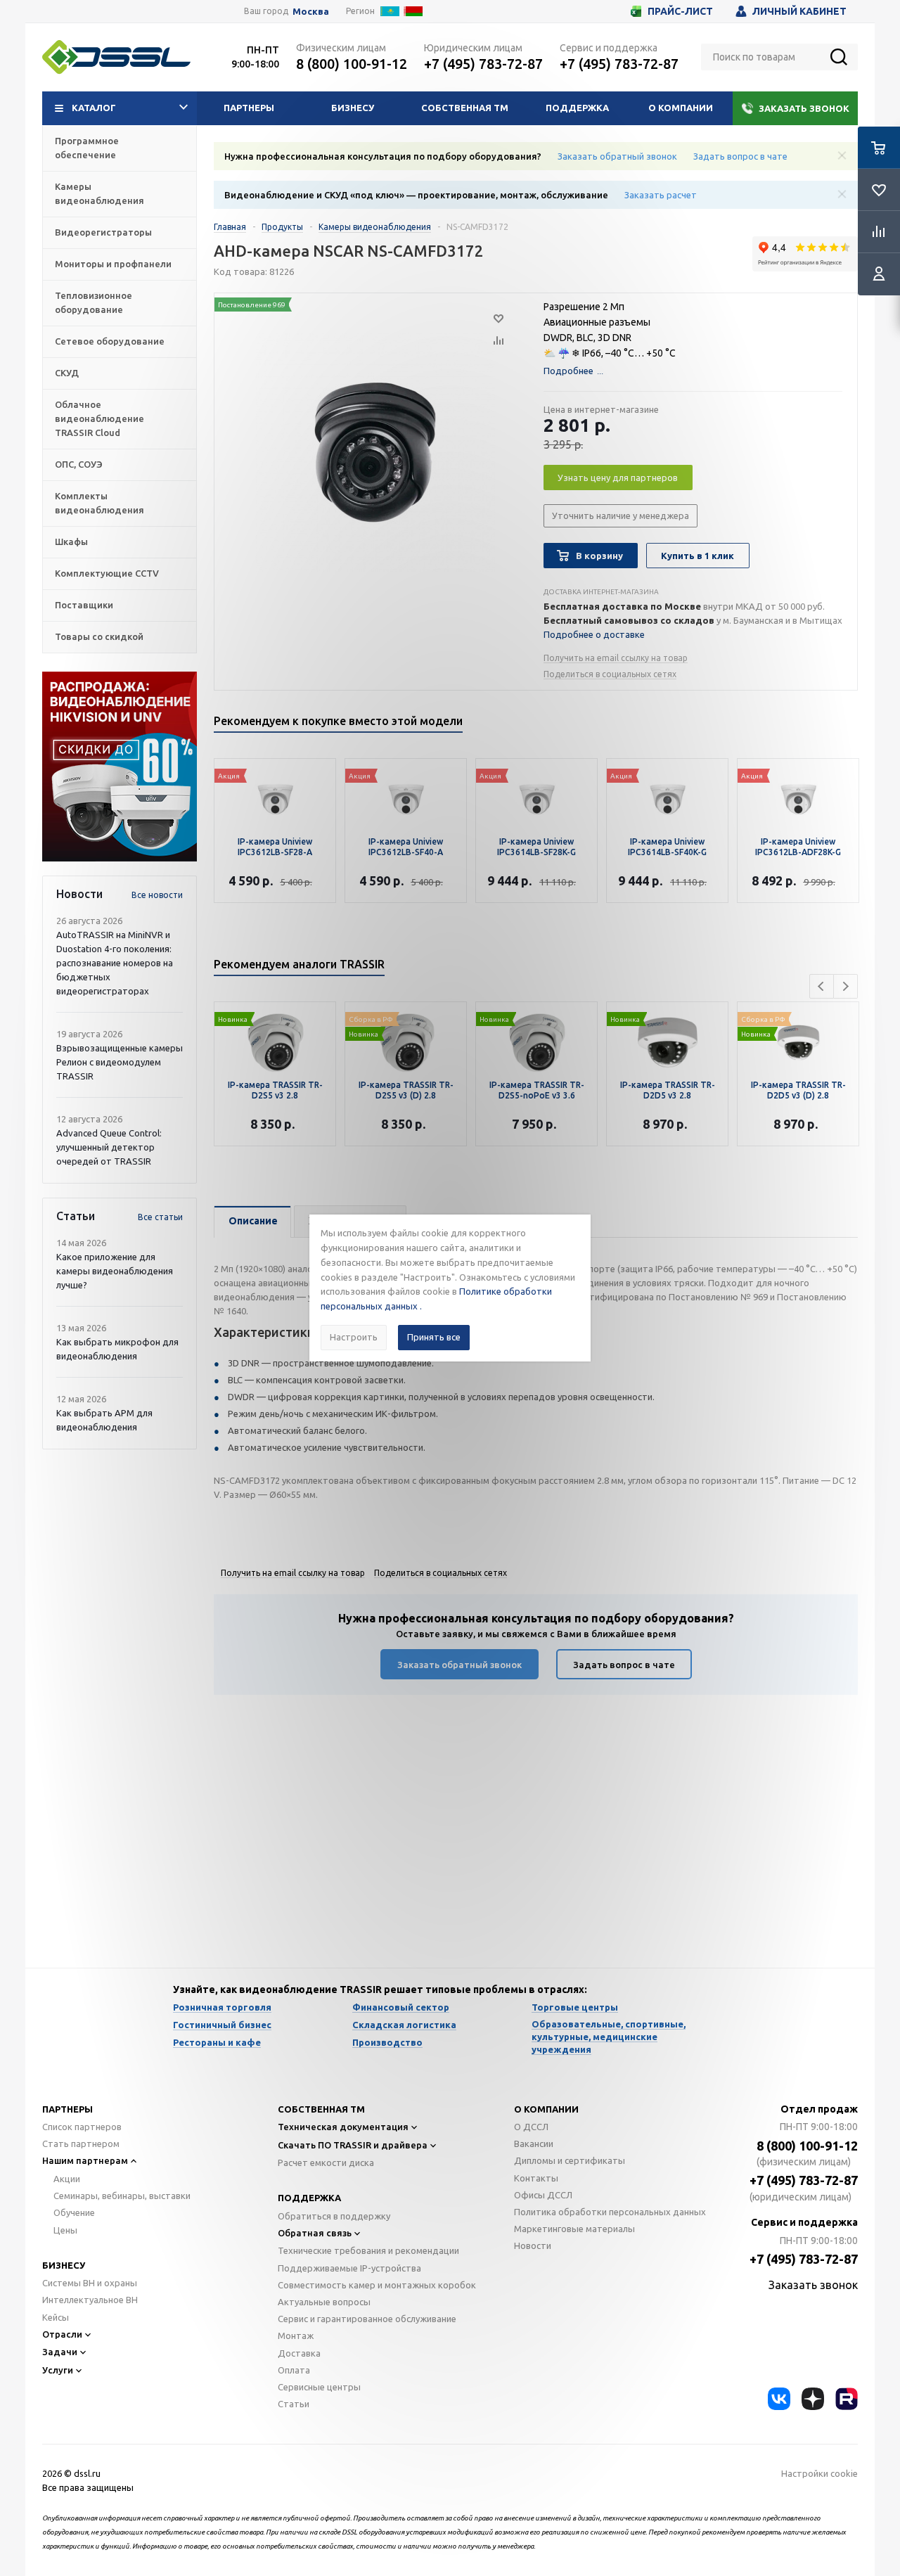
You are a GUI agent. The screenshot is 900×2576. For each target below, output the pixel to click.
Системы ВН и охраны (90, 2283)
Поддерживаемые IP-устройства (349, 2268)
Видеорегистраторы (103, 232)
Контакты (536, 2178)
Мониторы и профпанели (113, 264)
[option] (120, 767)
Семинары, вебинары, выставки (122, 2196)
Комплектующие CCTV (107, 573)
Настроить (354, 1337)
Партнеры (249, 108)
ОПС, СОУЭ (79, 464)
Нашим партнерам (85, 2160)
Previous (822, 986)
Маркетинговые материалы (574, 2229)
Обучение (74, 2212)
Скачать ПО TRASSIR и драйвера (353, 2145)
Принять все (434, 1337)
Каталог (94, 108)
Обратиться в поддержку (334, 2216)
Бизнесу (353, 108)
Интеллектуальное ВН (90, 2300)
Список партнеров (82, 2127)
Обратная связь (315, 2233)
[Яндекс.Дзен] (813, 2399)
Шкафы (71, 542)
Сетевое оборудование (110, 341)
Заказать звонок (804, 108)
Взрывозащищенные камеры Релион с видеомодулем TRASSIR (120, 1062)
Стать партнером (81, 2144)
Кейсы (56, 2317)
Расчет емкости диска (326, 2162)
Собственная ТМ (465, 108)
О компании (681, 108)
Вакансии (534, 2144)
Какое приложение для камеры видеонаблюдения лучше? (115, 1271)
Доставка (299, 2353)
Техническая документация (343, 2127)
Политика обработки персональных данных (610, 2212)
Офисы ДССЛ (543, 2195)
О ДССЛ (531, 2127)
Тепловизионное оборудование (94, 302)
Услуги (58, 2370)
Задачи (60, 2352)
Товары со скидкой (99, 636)
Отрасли (62, 2334)
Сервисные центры (319, 2387)
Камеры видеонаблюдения (99, 193)
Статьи (294, 2404)
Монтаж (296, 2335)
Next (846, 986)
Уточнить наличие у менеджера (621, 515)
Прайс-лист (680, 11)
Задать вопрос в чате (740, 156)
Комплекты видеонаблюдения (99, 503)
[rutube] (847, 2399)
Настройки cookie (819, 2473)
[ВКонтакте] (779, 2399)
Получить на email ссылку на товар (616, 658)
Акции (67, 2179)
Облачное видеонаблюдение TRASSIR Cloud (99, 418)
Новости (533, 2245)
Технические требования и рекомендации (368, 2250)
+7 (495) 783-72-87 (483, 64)
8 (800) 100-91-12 (352, 64)
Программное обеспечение (87, 148)
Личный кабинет (799, 11)
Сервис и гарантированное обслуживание (367, 2319)
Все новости (157, 895)
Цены (65, 2230)
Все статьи (160, 1217)
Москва (311, 12)
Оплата (294, 2370)
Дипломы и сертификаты (570, 2160)
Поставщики (84, 605)
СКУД (67, 373)
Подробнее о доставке (594, 634)
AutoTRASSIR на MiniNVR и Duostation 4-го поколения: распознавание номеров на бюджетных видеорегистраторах (115, 963)
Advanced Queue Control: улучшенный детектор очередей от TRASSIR (109, 1147)
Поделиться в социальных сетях (610, 674)
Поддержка (577, 108)
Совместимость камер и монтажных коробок (377, 2285)
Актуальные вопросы (324, 2302)
